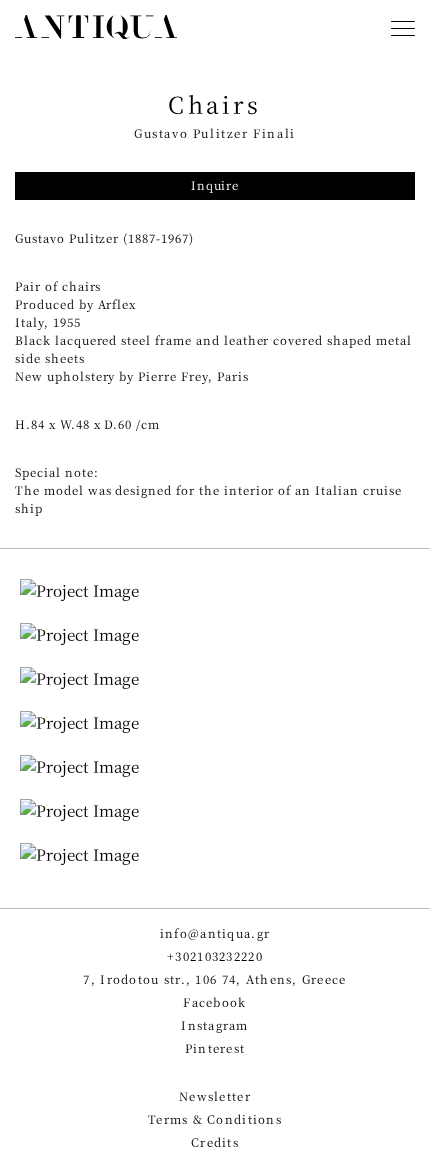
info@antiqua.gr (215, 933)
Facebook (214, 1002)
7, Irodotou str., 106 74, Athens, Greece (214, 979)
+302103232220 (215, 956)
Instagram (215, 1025)
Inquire (215, 185)
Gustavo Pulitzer (67, 238)
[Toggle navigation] (403, 30)
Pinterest (215, 1048)
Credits (215, 1142)
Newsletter (215, 1096)
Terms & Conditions (215, 1119)
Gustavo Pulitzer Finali (215, 133)
